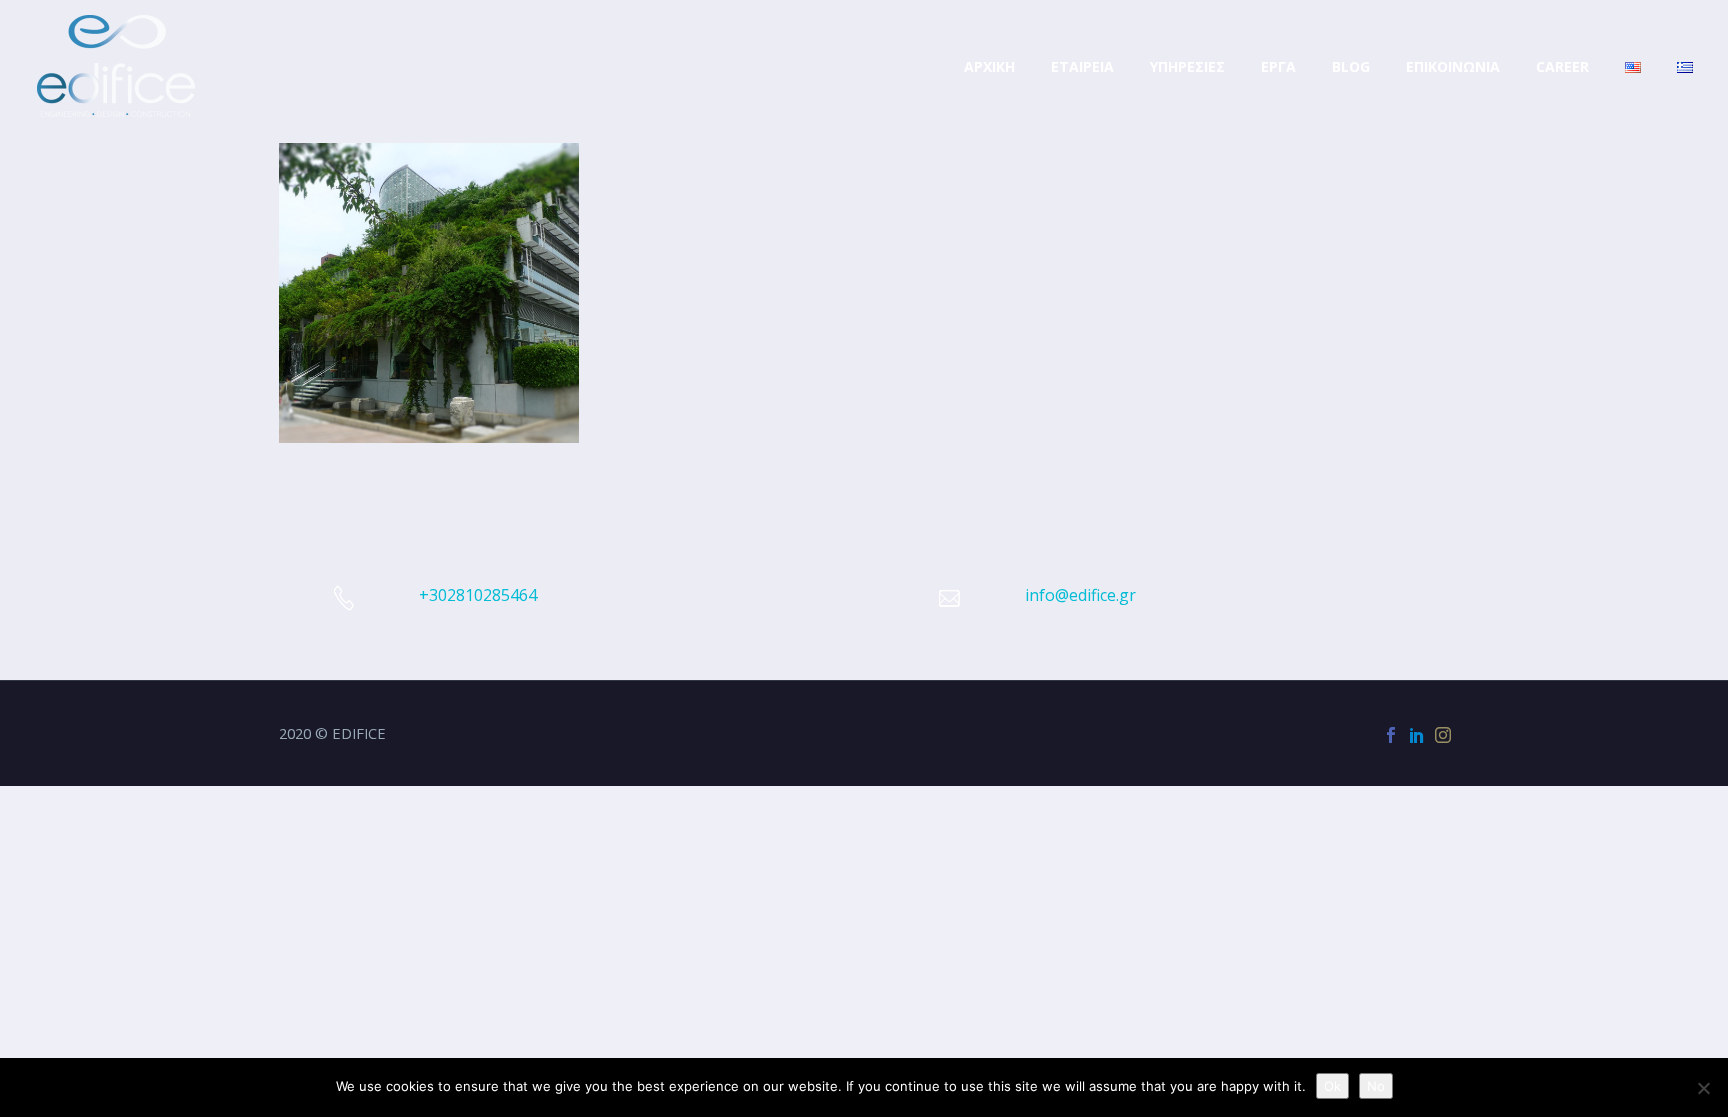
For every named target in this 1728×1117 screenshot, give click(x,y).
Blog (1351, 66)
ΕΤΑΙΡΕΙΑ (1082, 66)
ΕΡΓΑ (1278, 66)
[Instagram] (1443, 735)
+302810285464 (478, 595)
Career (1562, 66)
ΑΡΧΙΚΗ (989, 66)
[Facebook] (1391, 735)
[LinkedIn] (1417, 735)
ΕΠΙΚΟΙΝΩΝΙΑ (1453, 66)
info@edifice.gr (1080, 595)
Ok (1332, 1086)
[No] (1703, 1088)
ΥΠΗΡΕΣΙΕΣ (1187, 66)
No (1376, 1086)
